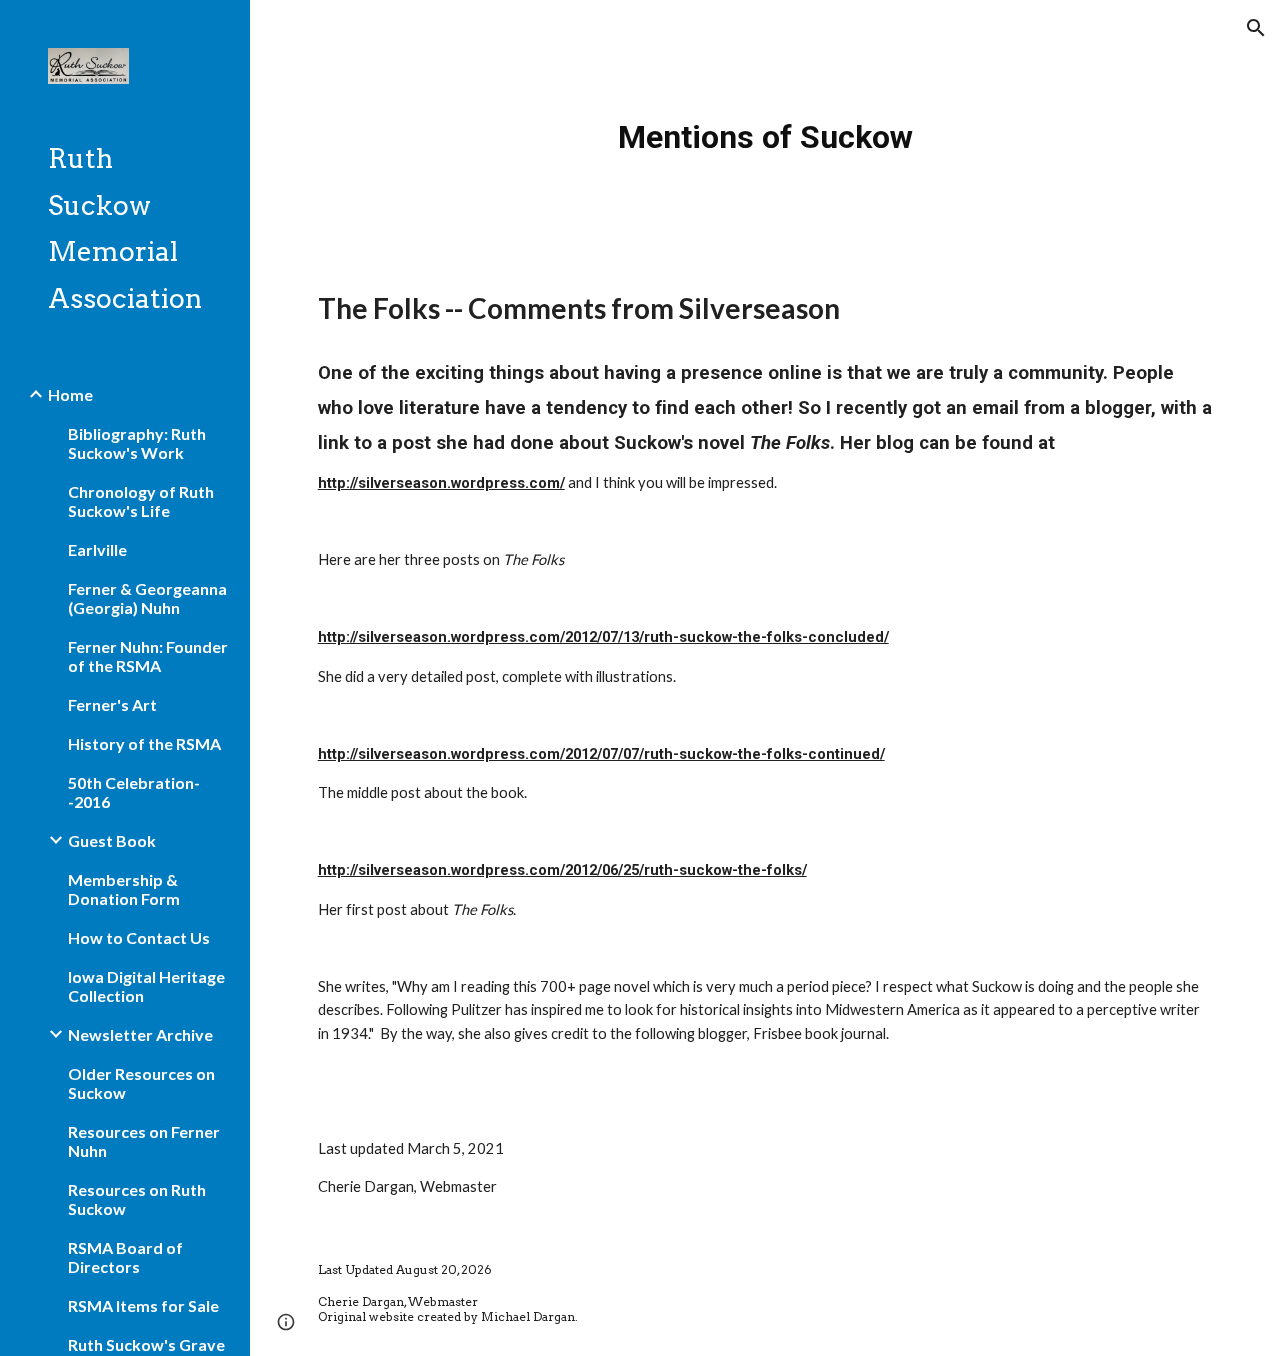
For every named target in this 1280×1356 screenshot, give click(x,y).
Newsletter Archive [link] (140, 1034)
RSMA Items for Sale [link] (143, 1305)
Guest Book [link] (112, 840)
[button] (1256, 28)
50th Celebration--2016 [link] (134, 792)
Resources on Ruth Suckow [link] (137, 1199)
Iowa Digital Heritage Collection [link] (146, 986)
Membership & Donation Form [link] (124, 889)
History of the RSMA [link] (144, 743)
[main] (765, 129)
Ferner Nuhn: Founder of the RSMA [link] (148, 656)
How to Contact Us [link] (139, 937)
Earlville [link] (97, 549)
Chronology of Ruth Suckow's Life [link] (141, 501)
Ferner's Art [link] (112, 704)
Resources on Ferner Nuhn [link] (144, 1141)
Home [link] (70, 394)
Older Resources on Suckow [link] (141, 1083)
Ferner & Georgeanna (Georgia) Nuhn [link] (147, 598)
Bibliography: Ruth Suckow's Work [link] (137, 443)
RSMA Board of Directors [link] (125, 1257)
